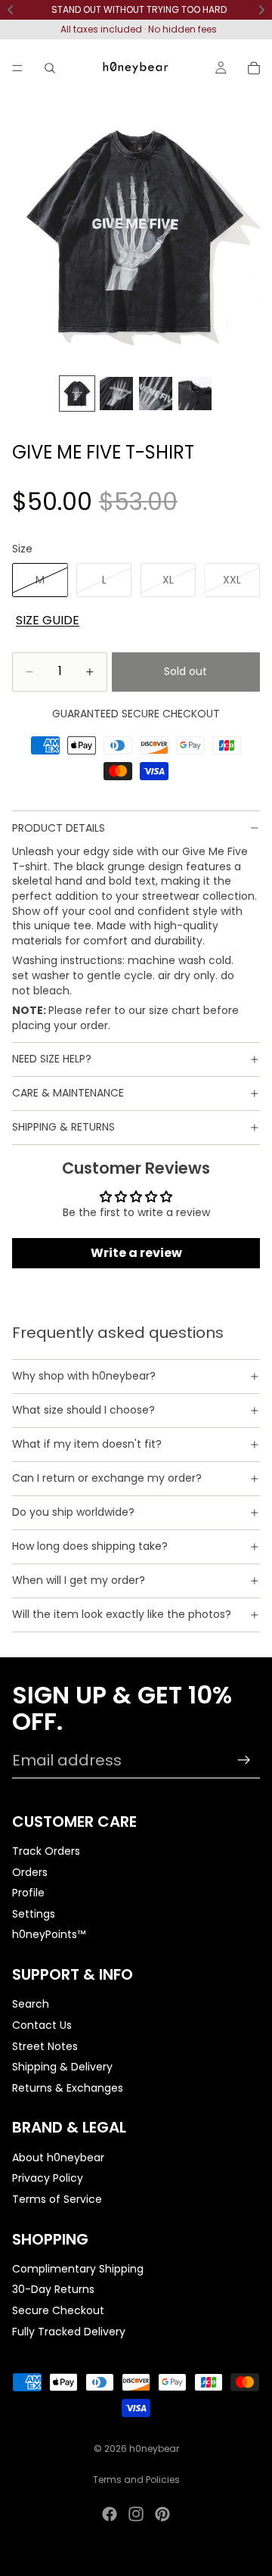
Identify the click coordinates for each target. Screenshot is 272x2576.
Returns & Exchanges (68, 2088)
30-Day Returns (53, 2289)
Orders (30, 1871)
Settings (34, 1914)
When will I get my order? (79, 1580)
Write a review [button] (136, 1253)
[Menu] (17, 68)
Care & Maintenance (68, 1093)
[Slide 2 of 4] (116, 394)
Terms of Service (57, 2199)
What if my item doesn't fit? (87, 1444)
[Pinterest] (162, 2514)
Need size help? (52, 1059)
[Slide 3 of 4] (156, 394)
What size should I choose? (83, 1410)
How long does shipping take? (90, 1546)
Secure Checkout (58, 2310)
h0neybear (154, 2448)
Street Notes (45, 2046)
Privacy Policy (48, 2178)
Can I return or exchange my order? (107, 1478)
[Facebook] (110, 2514)
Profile (28, 1893)
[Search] (50, 68)
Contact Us (42, 2025)
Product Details (59, 828)
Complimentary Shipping (78, 2269)
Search (31, 2004)
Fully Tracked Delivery (69, 2331)
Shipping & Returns (63, 1127)
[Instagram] (136, 2514)
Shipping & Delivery (62, 2067)
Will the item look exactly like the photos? (122, 1614)
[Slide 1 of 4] (77, 394)
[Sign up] (244, 1760)
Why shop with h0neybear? (84, 1376)
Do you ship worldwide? (73, 1512)
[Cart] (254, 68)
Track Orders (46, 1851)
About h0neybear (58, 2157)
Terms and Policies (136, 2480)
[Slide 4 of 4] (195, 394)
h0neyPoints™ (49, 1934)
